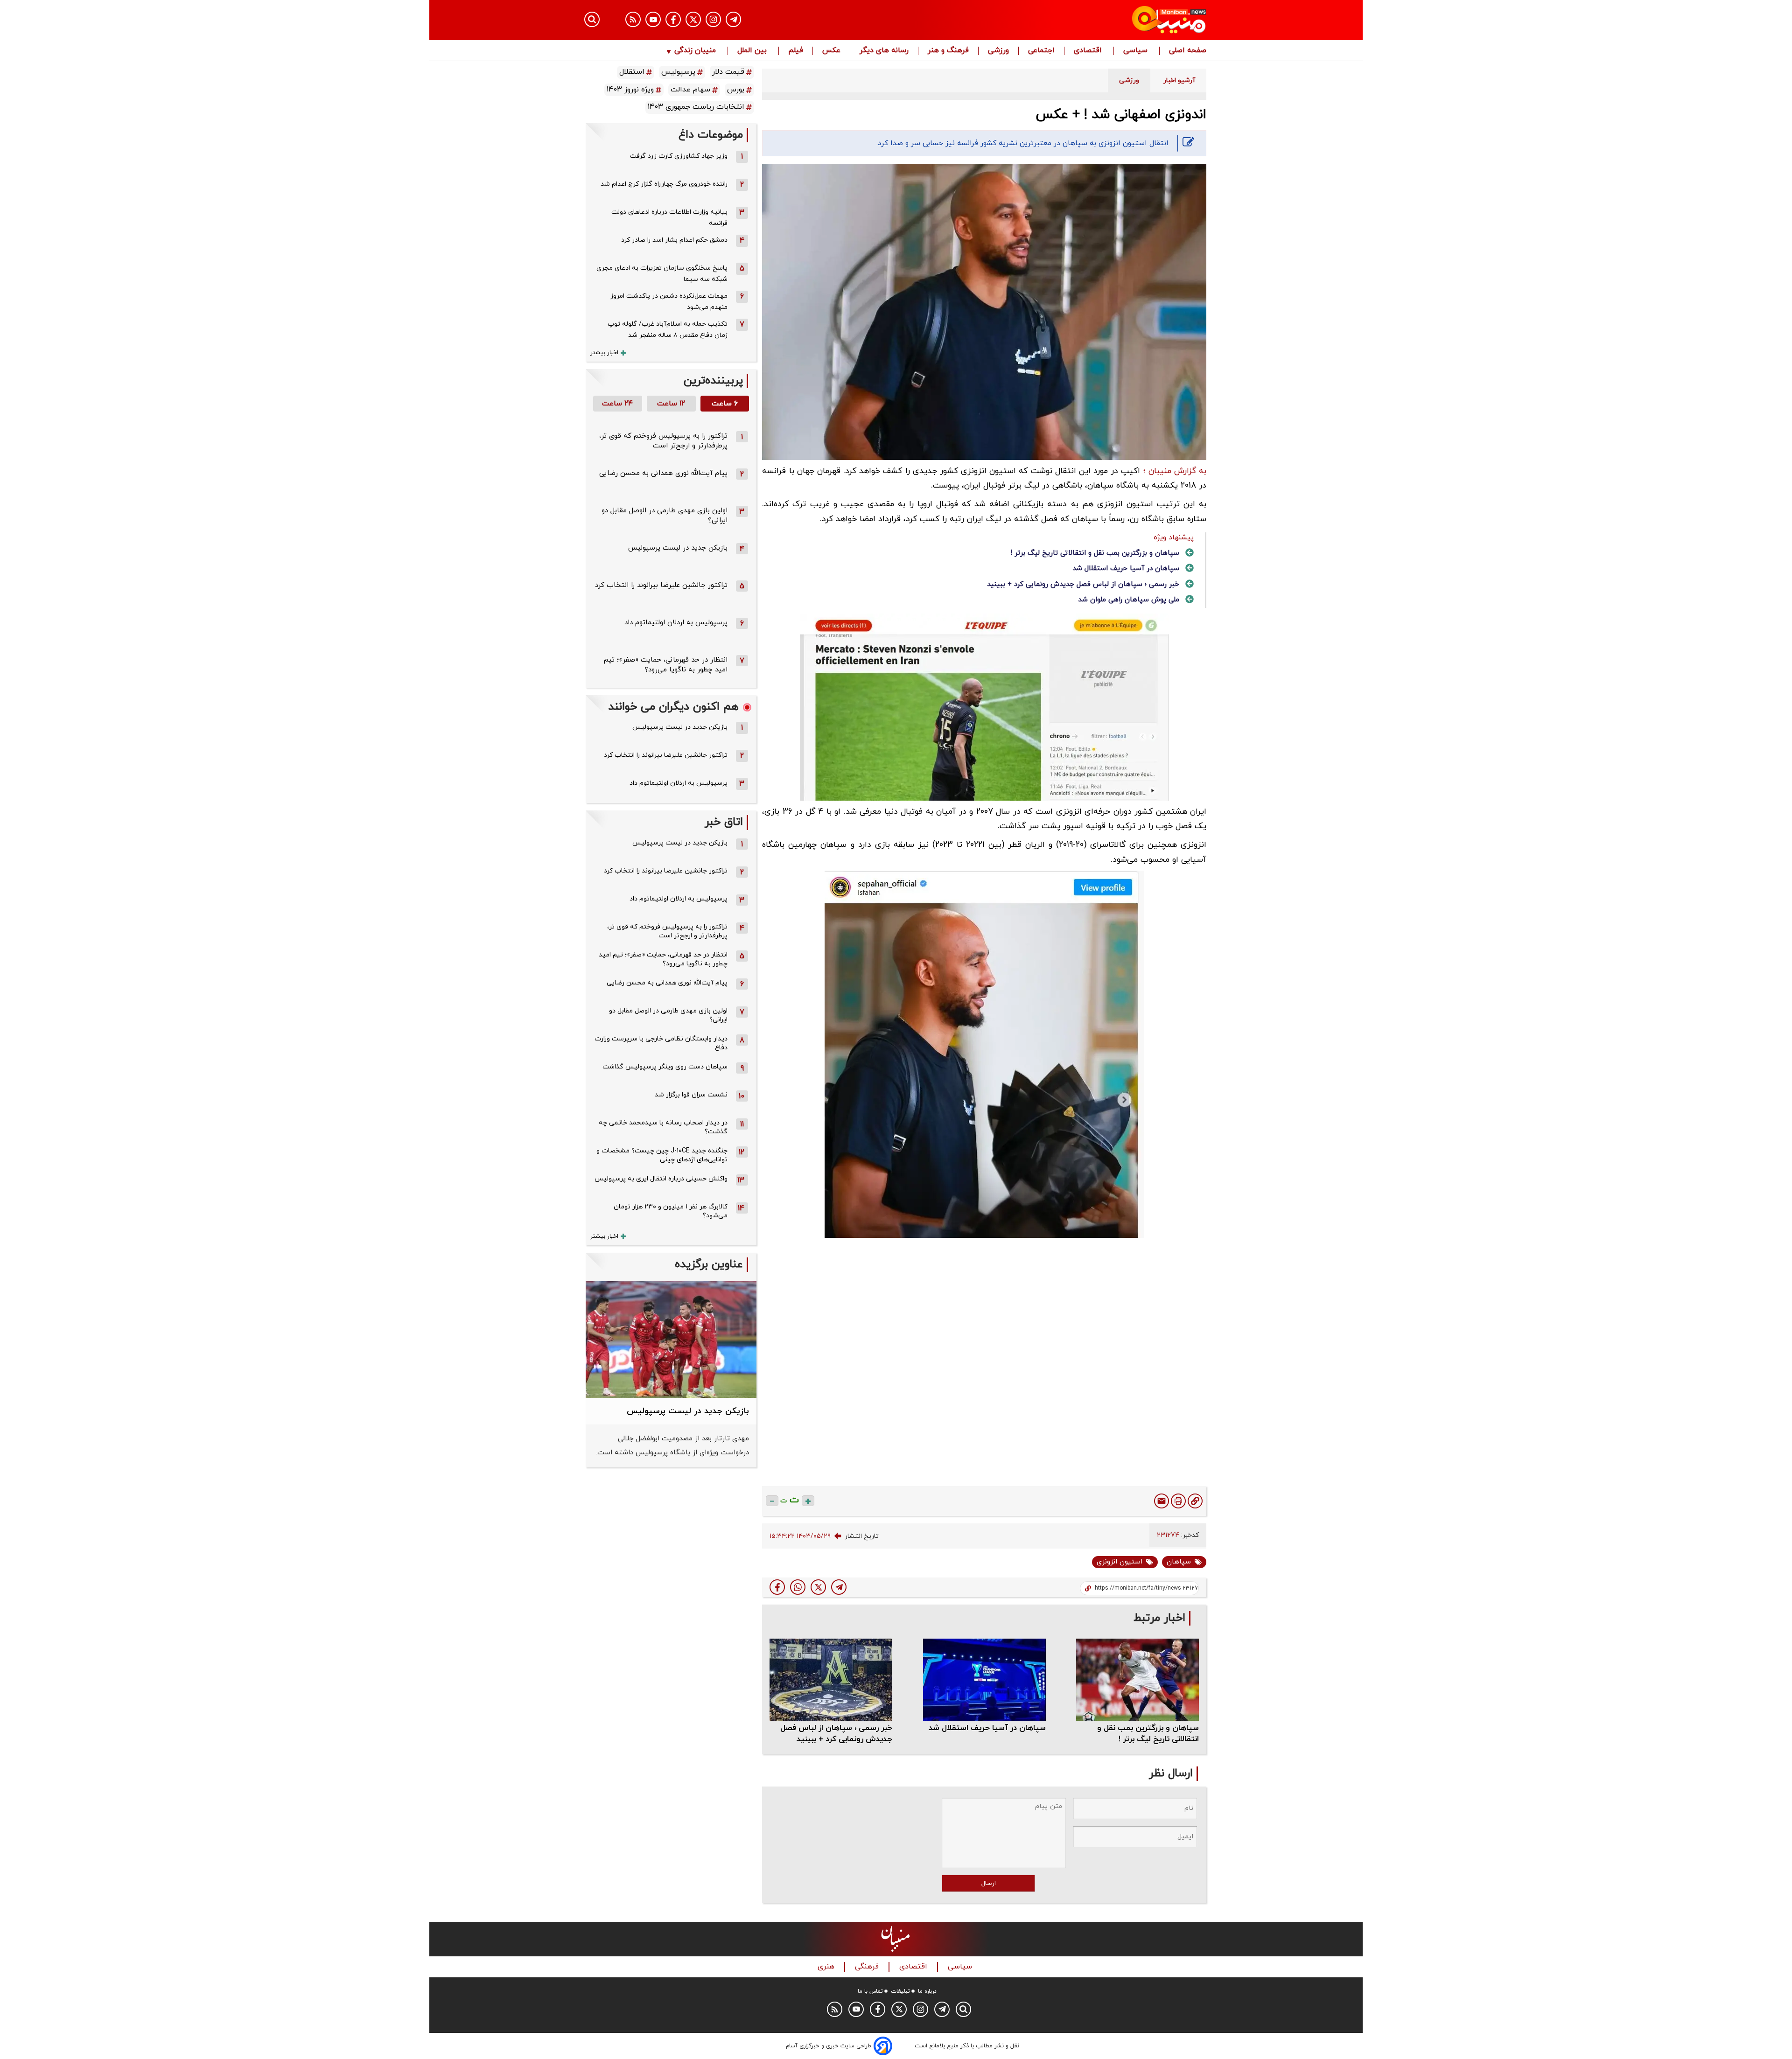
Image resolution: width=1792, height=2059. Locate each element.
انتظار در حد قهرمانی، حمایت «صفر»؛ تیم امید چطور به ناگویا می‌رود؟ (666, 665)
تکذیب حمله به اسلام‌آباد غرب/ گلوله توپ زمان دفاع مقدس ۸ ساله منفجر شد (668, 330)
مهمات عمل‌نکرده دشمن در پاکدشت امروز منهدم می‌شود (669, 302)
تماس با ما (870, 1991)
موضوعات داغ (711, 135)
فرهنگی (868, 1967)
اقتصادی (1089, 51)
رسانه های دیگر (884, 51)
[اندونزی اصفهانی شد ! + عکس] (839, 1587)
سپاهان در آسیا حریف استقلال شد (1126, 569)
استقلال (632, 72)
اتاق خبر (724, 822)
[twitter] (818, 1587)
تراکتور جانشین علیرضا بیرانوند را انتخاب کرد (661, 585)
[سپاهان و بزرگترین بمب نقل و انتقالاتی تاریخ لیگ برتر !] (1137, 1679)
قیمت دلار (728, 72)
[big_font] (808, 1501)
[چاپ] (1178, 1501)
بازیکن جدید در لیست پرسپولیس (678, 548)
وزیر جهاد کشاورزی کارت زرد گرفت (679, 156)
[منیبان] (1113, 20)
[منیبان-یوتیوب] (653, 19)
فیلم (796, 51)
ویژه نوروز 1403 (630, 90)
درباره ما (927, 1991)
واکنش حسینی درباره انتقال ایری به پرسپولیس (661, 1179)
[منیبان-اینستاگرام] (713, 19)
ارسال (989, 1883)
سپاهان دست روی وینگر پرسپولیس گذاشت (665, 1067)
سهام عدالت (690, 90)
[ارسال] (1162, 1501)
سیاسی (1137, 51)
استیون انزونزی (1120, 1562)
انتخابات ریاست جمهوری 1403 (696, 107)
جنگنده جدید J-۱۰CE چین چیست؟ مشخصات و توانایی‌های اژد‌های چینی (662, 1155)
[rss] (633, 19)
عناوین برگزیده (709, 1265)
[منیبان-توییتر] (693, 19)
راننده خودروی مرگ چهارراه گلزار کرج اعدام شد (664, 184)
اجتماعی (1041, 51)
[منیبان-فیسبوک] (673, 19)
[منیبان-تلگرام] (733, 19)
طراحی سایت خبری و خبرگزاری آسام (829, 2046)
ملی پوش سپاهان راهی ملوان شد (1129, 600)
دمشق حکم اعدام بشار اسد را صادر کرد (674, 240)
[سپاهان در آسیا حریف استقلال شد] (984, 1679)
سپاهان (1179, 1562)
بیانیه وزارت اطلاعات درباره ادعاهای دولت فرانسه (669, 218)
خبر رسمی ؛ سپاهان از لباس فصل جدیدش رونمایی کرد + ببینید (1083, 584)
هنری (827, 1967)
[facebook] (777, 1587)
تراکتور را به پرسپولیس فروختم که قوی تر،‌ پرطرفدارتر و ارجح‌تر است (663, 441)
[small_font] (772, 1501)
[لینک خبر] (1195, 1501)
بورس (736, 90)
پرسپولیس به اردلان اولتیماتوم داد (676, 623)
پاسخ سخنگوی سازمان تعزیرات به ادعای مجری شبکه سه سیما (662, 274)
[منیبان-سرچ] (963, 2009)
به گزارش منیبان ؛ (1175, 471)
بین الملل (753, 51)
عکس (831, 51)
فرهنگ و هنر (948, 51)
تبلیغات (900, 1991)
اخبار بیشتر (604, 353)
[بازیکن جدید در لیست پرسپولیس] (671, 1340)
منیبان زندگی (695, 51)
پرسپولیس (678, 72)
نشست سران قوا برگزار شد (691, 1095)
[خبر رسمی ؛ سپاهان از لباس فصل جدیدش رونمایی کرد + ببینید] (831, 1679)
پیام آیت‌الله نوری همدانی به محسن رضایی (663, 473)
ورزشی (998, 51)
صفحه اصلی (1188, 51)
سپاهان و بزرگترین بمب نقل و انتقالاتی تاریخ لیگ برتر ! (1095, 553)
